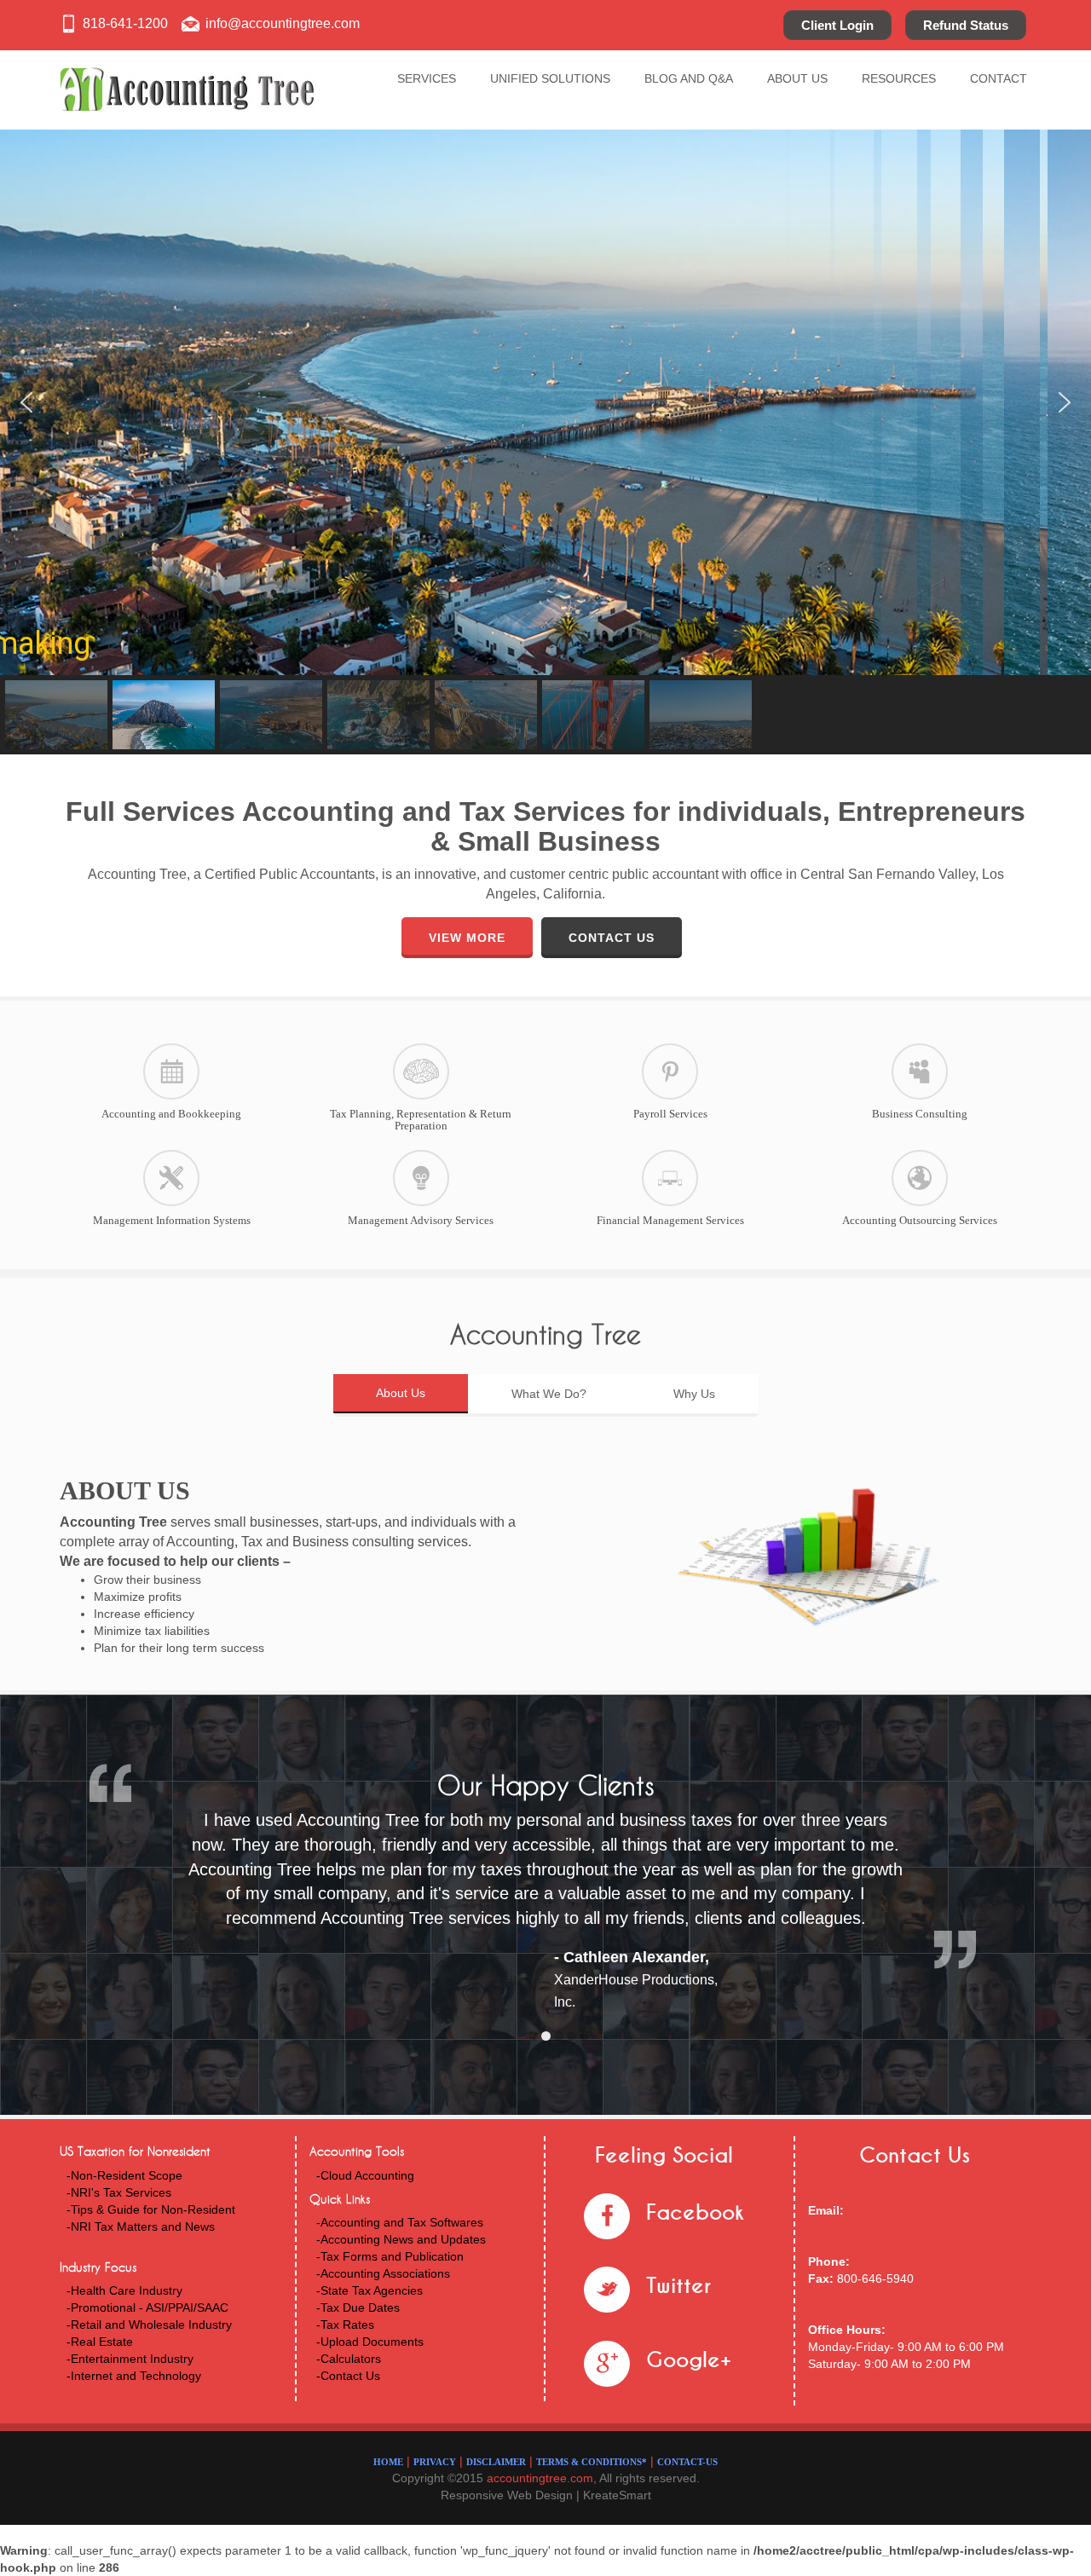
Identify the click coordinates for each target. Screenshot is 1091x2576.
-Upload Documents (370, 2342)
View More (467, 938)
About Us (401, 1393)
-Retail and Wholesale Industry (149, 2325)
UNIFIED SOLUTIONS (550, 78)
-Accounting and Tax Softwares (400, 2222)
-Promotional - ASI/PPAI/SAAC (147, 2307)
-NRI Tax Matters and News (141, 2227)
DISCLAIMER (496, 2462)
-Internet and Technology (134, 2376)
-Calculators (349, 2359)
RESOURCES (899, 78)
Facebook (695, 2212)
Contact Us (612, 938)
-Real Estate (100, 2342)
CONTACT (999, 78)
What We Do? (549, 1394)
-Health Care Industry (124, 2290)
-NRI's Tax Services (119, 2192)
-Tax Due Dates (358, 2307)
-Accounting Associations (383, 2273)
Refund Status (966, 25)
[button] (26, 402)
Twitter (678, 2286)
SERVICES (427, 78)
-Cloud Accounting (365, 2175)
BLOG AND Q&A (689, 78)
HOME (388, 2462)
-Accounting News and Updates (401, 2239)
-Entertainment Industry (130, 2359)
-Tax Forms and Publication (390, 2256)
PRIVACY (435, 2462)
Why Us (694, 1394)
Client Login (837, 25)
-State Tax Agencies (369, 2290)
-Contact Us (348, 2376)
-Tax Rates (345, 2325)
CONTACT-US (687, 2462)
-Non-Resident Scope (124, 2175)
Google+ (689, 2360)
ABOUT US (797, 78)
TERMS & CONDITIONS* (592, 2462)
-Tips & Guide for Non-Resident (151, 2209)
